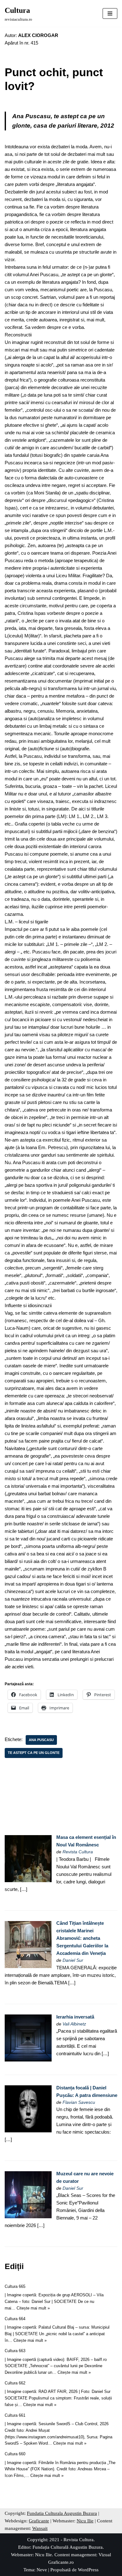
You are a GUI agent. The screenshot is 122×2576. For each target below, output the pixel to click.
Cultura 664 (15, 2319)
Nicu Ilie (85, 2521)
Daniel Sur (73, 1960)
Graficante (39, 2521)
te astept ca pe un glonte (34, 1753)
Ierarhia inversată (75, 2017)
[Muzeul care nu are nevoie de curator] (28, 2217)
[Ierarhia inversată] (28, 2060)
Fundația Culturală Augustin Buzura (68, 2547)
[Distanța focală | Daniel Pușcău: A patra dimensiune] (28, 2131)
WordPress (88, 2570)
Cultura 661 (15, 2415)
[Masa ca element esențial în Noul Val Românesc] (28, 1880)
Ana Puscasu (41, 1740)
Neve (42, 2570)
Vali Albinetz (74, 2024)
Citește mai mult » (33, 2308)
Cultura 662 (15, 2383)
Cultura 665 (15, 2286)
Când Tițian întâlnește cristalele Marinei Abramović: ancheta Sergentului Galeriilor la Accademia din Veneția (82, 1938)
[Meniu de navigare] (110, 13)
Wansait (40, 2528)
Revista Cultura (78, 1852)
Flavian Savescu (79, 2102)
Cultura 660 (15, 2454)
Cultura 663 (15, 2351)
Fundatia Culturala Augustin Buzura (62, 2513)
